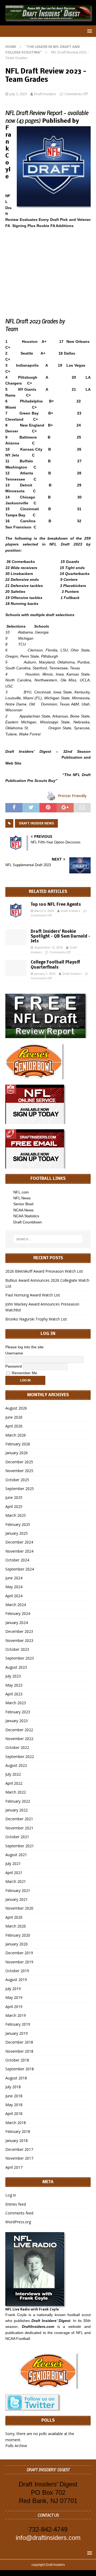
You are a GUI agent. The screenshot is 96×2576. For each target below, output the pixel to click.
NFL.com (21, 1192)
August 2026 (16, 1408)
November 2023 (19, 1640)
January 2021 (17, 1899)
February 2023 (18, 1712)
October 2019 (17, 1971)
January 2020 (17, 1944)
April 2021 (14, 1873)
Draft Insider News (36, 823)
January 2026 (17, 1453)
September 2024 (20, 1569)
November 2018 (19, 2051)
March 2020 (16, 1926)
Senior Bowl (23, 1204)
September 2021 (20, 1846)
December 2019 (19, 1953)
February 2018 (18, 2131)
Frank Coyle (16, 2315)
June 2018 (14, 2096)
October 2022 (17, 1747)
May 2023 (14, 1685)
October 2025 (17, 1480)
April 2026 (14, 1426)
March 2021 (16, 1881)
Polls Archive (16, 2446)
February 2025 (18, 1524)
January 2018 (17, 2141)
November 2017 (19, 2158)
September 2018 (20, 2069)
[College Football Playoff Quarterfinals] (16, 968)
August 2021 (16, 1855)
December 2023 (19, 1631)
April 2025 (14, 1506)
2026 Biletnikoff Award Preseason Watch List (44, 1271)
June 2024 (14, 1578)
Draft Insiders (45, 94)
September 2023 (20, 1658)
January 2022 (17, 1810)
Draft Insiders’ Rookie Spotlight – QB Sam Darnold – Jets (60, 936)
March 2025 (16, 1515)
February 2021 (18, 1890)
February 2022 (18, 1801)
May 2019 (14, 1997)
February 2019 (18, 2024)
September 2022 (20, 1757)
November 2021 (19, 1828)
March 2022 (16, 1792)
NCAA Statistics (26, 1216)
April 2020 (14, 1917)
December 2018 (19, 2042)
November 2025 (19, 1471)
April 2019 (14, 2007)
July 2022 (13, 1774)
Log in (11, 2195)
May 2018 (14, 2105)
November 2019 (19, 1962)
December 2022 (19, 1730)
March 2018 (16, 2123)
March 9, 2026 (44, 911)
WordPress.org (18, 2222)
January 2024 (17, 1623)
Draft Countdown (28, 1222)
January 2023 (17, 1721)
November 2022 (19, 1739)
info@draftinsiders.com (48, 2538)
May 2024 (14, 1587)
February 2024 (18, 1613)
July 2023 (13, 1676)
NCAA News (23, 1210)
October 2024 (17, 1560)
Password (14, 1366)
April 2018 (14, 2114)
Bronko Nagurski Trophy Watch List (36, 1319)
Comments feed (19, 2213)
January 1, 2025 (45, 974)
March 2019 (16, 2015)
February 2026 (18, 1444)
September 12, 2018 (49, 947)
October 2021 (17, 1837)
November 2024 (19, 1551)
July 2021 (13, 1863)
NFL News (22, 1198)
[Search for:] (48, 1239)
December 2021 (19, 1819)
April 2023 (14, 1694)
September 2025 (20, 1489)
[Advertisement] (48, 267)
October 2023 (17, 1649)
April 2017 (14, 2167)
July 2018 (13, 2087)
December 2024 (19, 1542)
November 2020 (19, 1908)
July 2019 (13, 1989)
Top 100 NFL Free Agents (56, 905)
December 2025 (19, 1462)
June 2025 (14, 1497)
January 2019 (17, 2033)
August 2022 (16, 1765)
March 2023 (16, 1703)
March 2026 (16, 1435)
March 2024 (16, 1605)
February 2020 (18, 1935)
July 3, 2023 (18, 94)
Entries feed (16, 2204)
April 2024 (14, 1596)
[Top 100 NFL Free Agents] (16, 910)
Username (14, 1353)
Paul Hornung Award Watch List (33, 1295)
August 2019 (16, 1980)
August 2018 (16, 2078)
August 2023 (16, 1667)
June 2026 (14, 1417)
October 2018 (17, 2060)
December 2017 (19, 2149)
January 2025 (17, 1533)
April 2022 (14, 1783)
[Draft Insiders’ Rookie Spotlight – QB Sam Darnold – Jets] (16, 937)
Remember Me (24, 1373)
